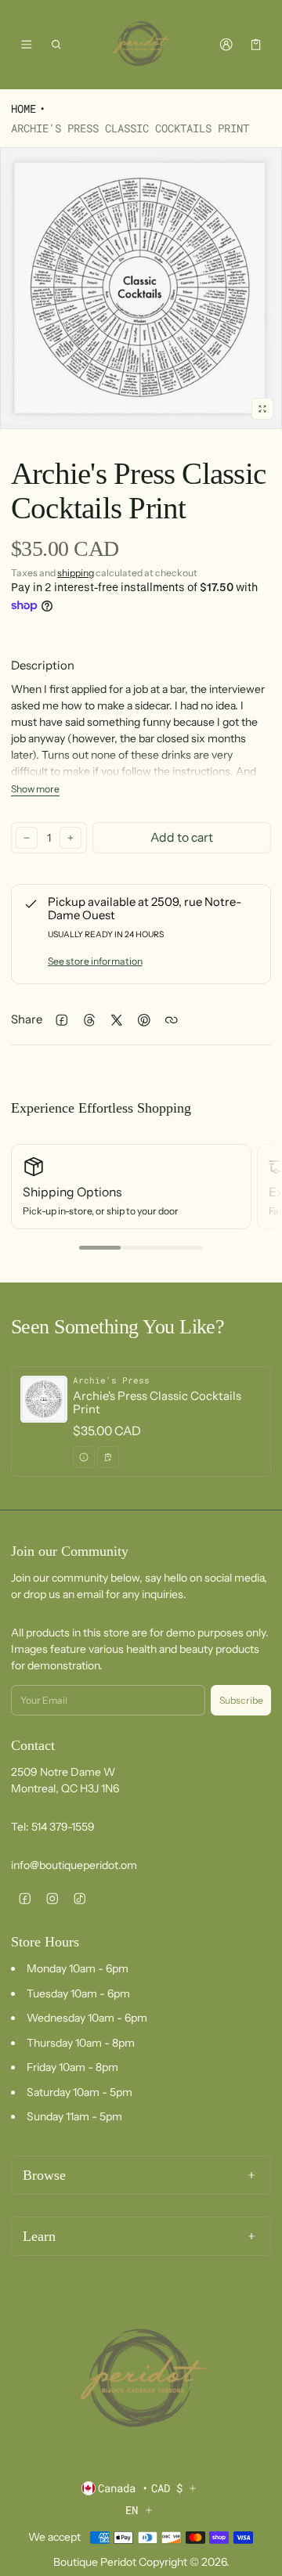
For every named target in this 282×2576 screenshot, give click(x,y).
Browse (44, 2175)
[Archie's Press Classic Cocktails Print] (141, 1421)
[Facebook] (25, 1898)
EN (132, 2510)
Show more (35, 789)
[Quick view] (84, 1457)
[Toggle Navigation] (26, 45)
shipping (76, 573)
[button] (57, 45)
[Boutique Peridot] (141, 45)
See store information (95, 961)
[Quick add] (108, 1457)
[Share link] (171, 1020)
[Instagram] (52, 1898)
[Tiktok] (80, 1898)
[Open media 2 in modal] (141, 288)
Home (23, 108)
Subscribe (241, 1700)
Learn (39, 2236)
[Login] (226, 45)
